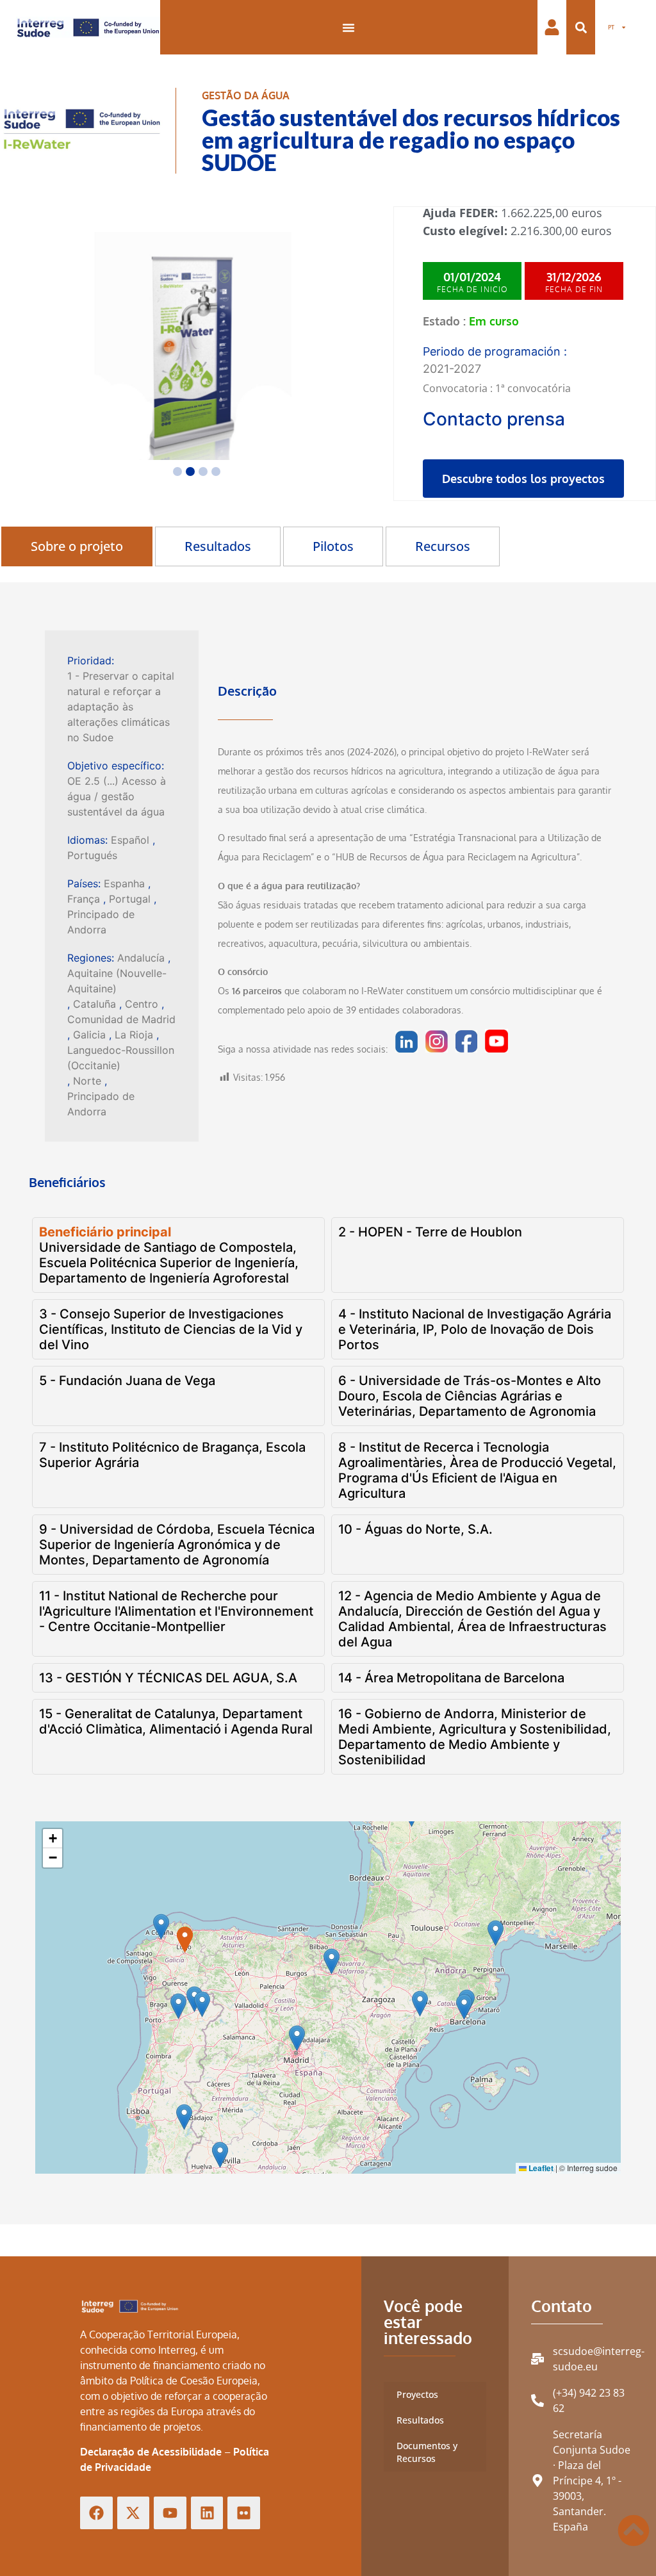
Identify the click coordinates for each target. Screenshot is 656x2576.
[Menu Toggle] (348, 28)
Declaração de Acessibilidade (151, 2452)
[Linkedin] (207, 2513)
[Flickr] (244, 2513)
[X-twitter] (134, 2513)
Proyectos (417, 2394)
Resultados (420, 2420)
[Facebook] (96, 2513)
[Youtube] (170, 2513)
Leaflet (540, 2168)
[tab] (77, 546)
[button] (581, 27)
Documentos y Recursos (427, 2452)
